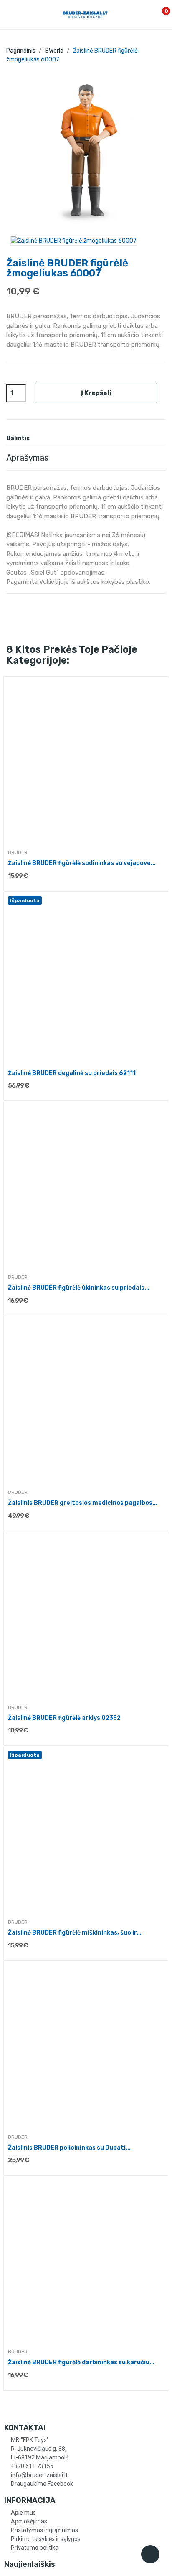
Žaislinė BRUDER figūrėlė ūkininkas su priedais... (79, 1288)
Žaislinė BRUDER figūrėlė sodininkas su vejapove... (82, 863)
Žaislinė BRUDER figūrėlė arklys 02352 (64, 1718)
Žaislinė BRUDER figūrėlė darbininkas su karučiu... (81, 2362)
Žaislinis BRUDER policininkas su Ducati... (69, 2148)
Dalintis (39, 439)
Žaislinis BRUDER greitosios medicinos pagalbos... (83, 1503)
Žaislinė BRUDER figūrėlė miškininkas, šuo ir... (75, 1933)
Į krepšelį (96, 393)
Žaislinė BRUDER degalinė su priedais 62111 (72, 1073)
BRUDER (18, 852)
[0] (157, 15)
